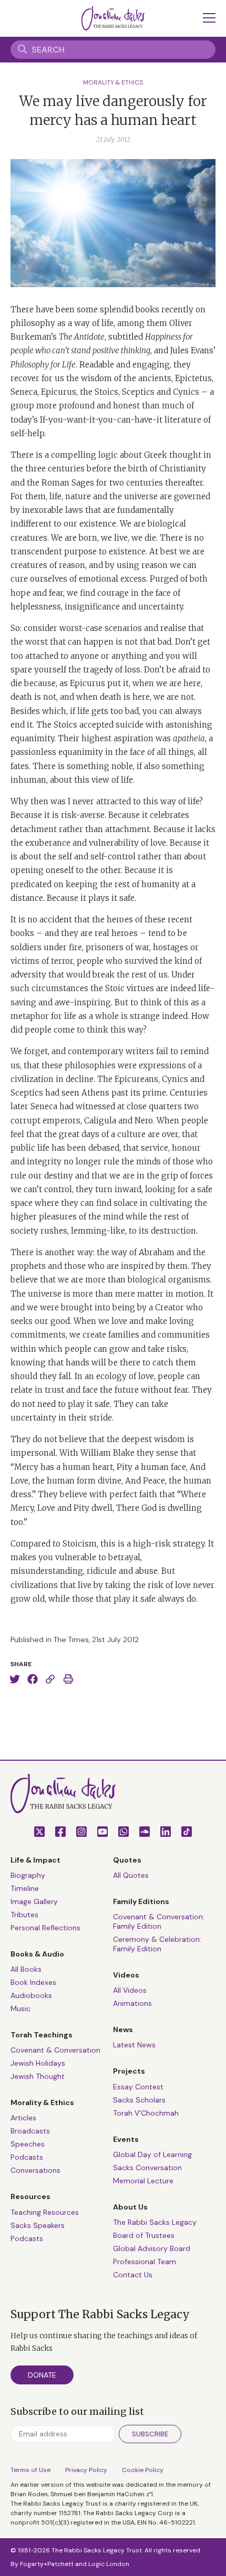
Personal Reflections (45, 1928)
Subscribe (150, 2434)
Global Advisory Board (152, 2248)
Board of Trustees (144, 2235)
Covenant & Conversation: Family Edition (159, 1921)
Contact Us (133, 2275)
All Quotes (131, 1875)
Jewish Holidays (38, 2063)
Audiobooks (31, 1995)
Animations (132, 2003)
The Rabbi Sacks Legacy (155, 2222)
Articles (23, 2118)
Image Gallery (34, 1901)
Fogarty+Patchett (47, 2564)
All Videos (130, 1990)
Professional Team (145, 2262)
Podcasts (27, 2157)
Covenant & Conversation (55, 2050)
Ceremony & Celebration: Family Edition (157, 1944)
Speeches (28, 2144)
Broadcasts (30, 2131)
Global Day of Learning (152, 2154)
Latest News (134, 2045)
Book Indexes (33, 1982)
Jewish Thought (38, 2076)
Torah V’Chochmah (146, 2113)
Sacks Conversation (147, 2168)
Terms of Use (30, 2470)
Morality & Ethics (113, 82)
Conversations (35, 2170)
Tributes (24, 1915)
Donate (42, 2375)
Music (20, 2009)
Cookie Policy (143, 2470)
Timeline (25, 1888)
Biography (28, 1875)
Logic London (109, 2564)
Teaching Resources (45, 2212)
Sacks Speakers (38, 2225)
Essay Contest (138, 2087)
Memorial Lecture (143, 2181)
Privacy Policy (86, 2470)
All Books (26, 1969)
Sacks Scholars (139, 2100)
